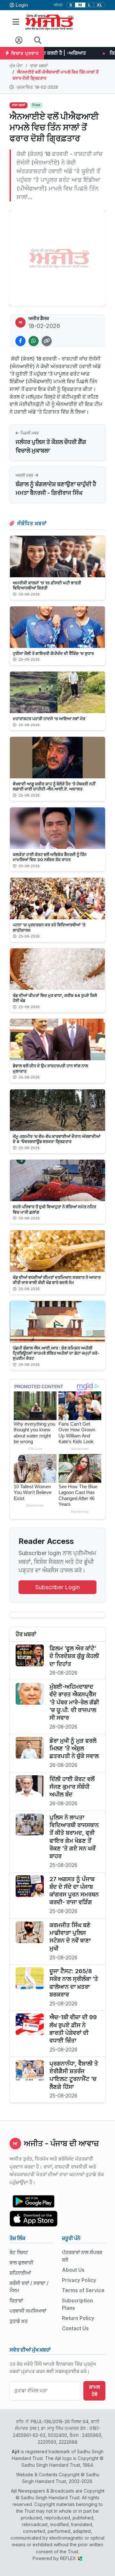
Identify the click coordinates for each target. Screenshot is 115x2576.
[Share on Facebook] (20, 341)
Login (22, 5)
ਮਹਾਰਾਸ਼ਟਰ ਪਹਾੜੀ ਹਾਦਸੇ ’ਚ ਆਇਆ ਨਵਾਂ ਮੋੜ (49, 719)
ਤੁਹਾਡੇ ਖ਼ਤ (19, 2321)
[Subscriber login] (19, 40)
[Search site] (38, 40)
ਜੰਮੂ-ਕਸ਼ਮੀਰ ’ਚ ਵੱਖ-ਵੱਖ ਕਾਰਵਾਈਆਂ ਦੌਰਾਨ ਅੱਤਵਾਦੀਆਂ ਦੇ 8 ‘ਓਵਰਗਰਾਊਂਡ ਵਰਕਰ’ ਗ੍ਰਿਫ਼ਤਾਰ (57, 1139)
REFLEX (69, 2558)
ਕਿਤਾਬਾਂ (16, 2301)
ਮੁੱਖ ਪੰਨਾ (16, 66)
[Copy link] (47, 341)
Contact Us (75, 2328)
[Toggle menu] (16, 22)
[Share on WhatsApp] (34, 341)
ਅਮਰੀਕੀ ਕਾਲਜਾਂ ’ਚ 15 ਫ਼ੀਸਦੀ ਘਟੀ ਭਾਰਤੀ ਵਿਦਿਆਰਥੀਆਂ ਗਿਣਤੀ (47, 585)
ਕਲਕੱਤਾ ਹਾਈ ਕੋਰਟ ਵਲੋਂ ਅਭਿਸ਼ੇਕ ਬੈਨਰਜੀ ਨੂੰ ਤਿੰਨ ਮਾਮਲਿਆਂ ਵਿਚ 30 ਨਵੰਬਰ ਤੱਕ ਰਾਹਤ (50, 857)
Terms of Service (83, 2290)
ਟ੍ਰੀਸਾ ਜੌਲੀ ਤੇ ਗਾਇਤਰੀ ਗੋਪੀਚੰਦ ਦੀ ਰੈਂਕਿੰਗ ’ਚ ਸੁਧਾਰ (53, 653)
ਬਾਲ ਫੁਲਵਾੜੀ (22, 2263)
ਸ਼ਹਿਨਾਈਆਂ (20, 2273)
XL (100, 5)
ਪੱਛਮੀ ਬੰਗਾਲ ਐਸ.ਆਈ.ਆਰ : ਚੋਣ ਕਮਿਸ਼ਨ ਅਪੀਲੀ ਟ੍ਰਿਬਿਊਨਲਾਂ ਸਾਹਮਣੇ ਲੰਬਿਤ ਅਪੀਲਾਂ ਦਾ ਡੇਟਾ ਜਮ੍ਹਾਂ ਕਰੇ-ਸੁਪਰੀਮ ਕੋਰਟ (56, 1353)
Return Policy (78, 2318)
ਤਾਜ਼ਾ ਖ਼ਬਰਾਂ (39, 66)
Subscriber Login (57, 1587)
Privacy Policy (79, 2280)
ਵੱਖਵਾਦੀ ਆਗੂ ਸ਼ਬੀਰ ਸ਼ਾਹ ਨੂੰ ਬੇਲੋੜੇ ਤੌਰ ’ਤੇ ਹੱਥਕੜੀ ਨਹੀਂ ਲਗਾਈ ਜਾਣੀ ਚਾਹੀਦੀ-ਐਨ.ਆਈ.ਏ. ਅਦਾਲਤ (54, 786)
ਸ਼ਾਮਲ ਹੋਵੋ (95, 2391)
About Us (73, 2270)
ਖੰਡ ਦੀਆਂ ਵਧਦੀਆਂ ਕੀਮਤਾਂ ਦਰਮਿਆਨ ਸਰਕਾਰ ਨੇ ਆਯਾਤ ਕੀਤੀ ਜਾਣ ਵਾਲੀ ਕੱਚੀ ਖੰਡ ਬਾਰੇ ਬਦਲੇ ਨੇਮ (57, 1280)
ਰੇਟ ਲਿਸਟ (19, 2252)
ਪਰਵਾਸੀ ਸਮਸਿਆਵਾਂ (28, 2311)
